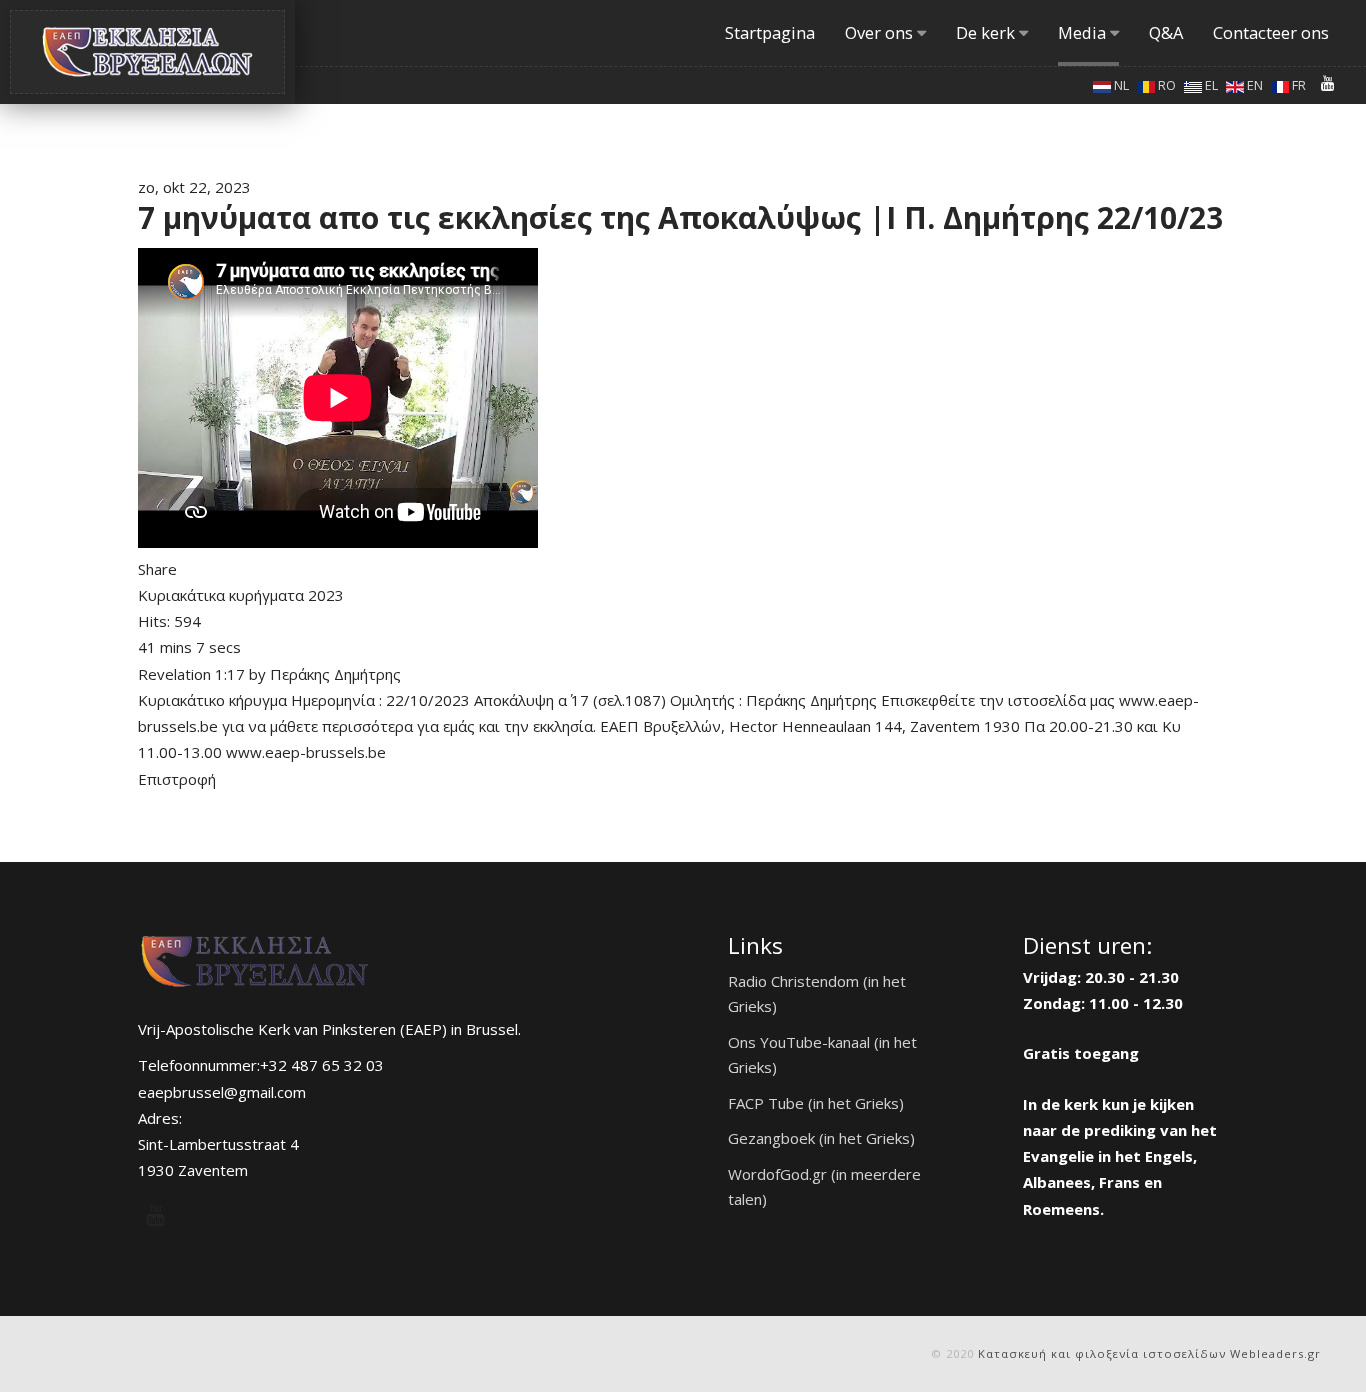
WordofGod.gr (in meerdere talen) (824, 1187)
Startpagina (770, 32)
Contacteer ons (1271, 32)
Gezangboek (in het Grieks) (821, 1138)
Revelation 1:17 (191, 674)
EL (1210, 85)
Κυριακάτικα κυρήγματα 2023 (241, 595)
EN (1253, 85)
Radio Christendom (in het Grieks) (817, 994)
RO (1165, 85)
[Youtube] (1328, 83)
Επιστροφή (177, 779)
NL (1120, 85)
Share (157, 569)
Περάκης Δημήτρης (335, 674)
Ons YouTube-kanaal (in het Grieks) (822, 1055)
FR (1297, 85)
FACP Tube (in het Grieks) (816, 1103)
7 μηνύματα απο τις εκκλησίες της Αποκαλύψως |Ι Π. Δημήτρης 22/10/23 (680, 217)
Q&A (1166, 32)
